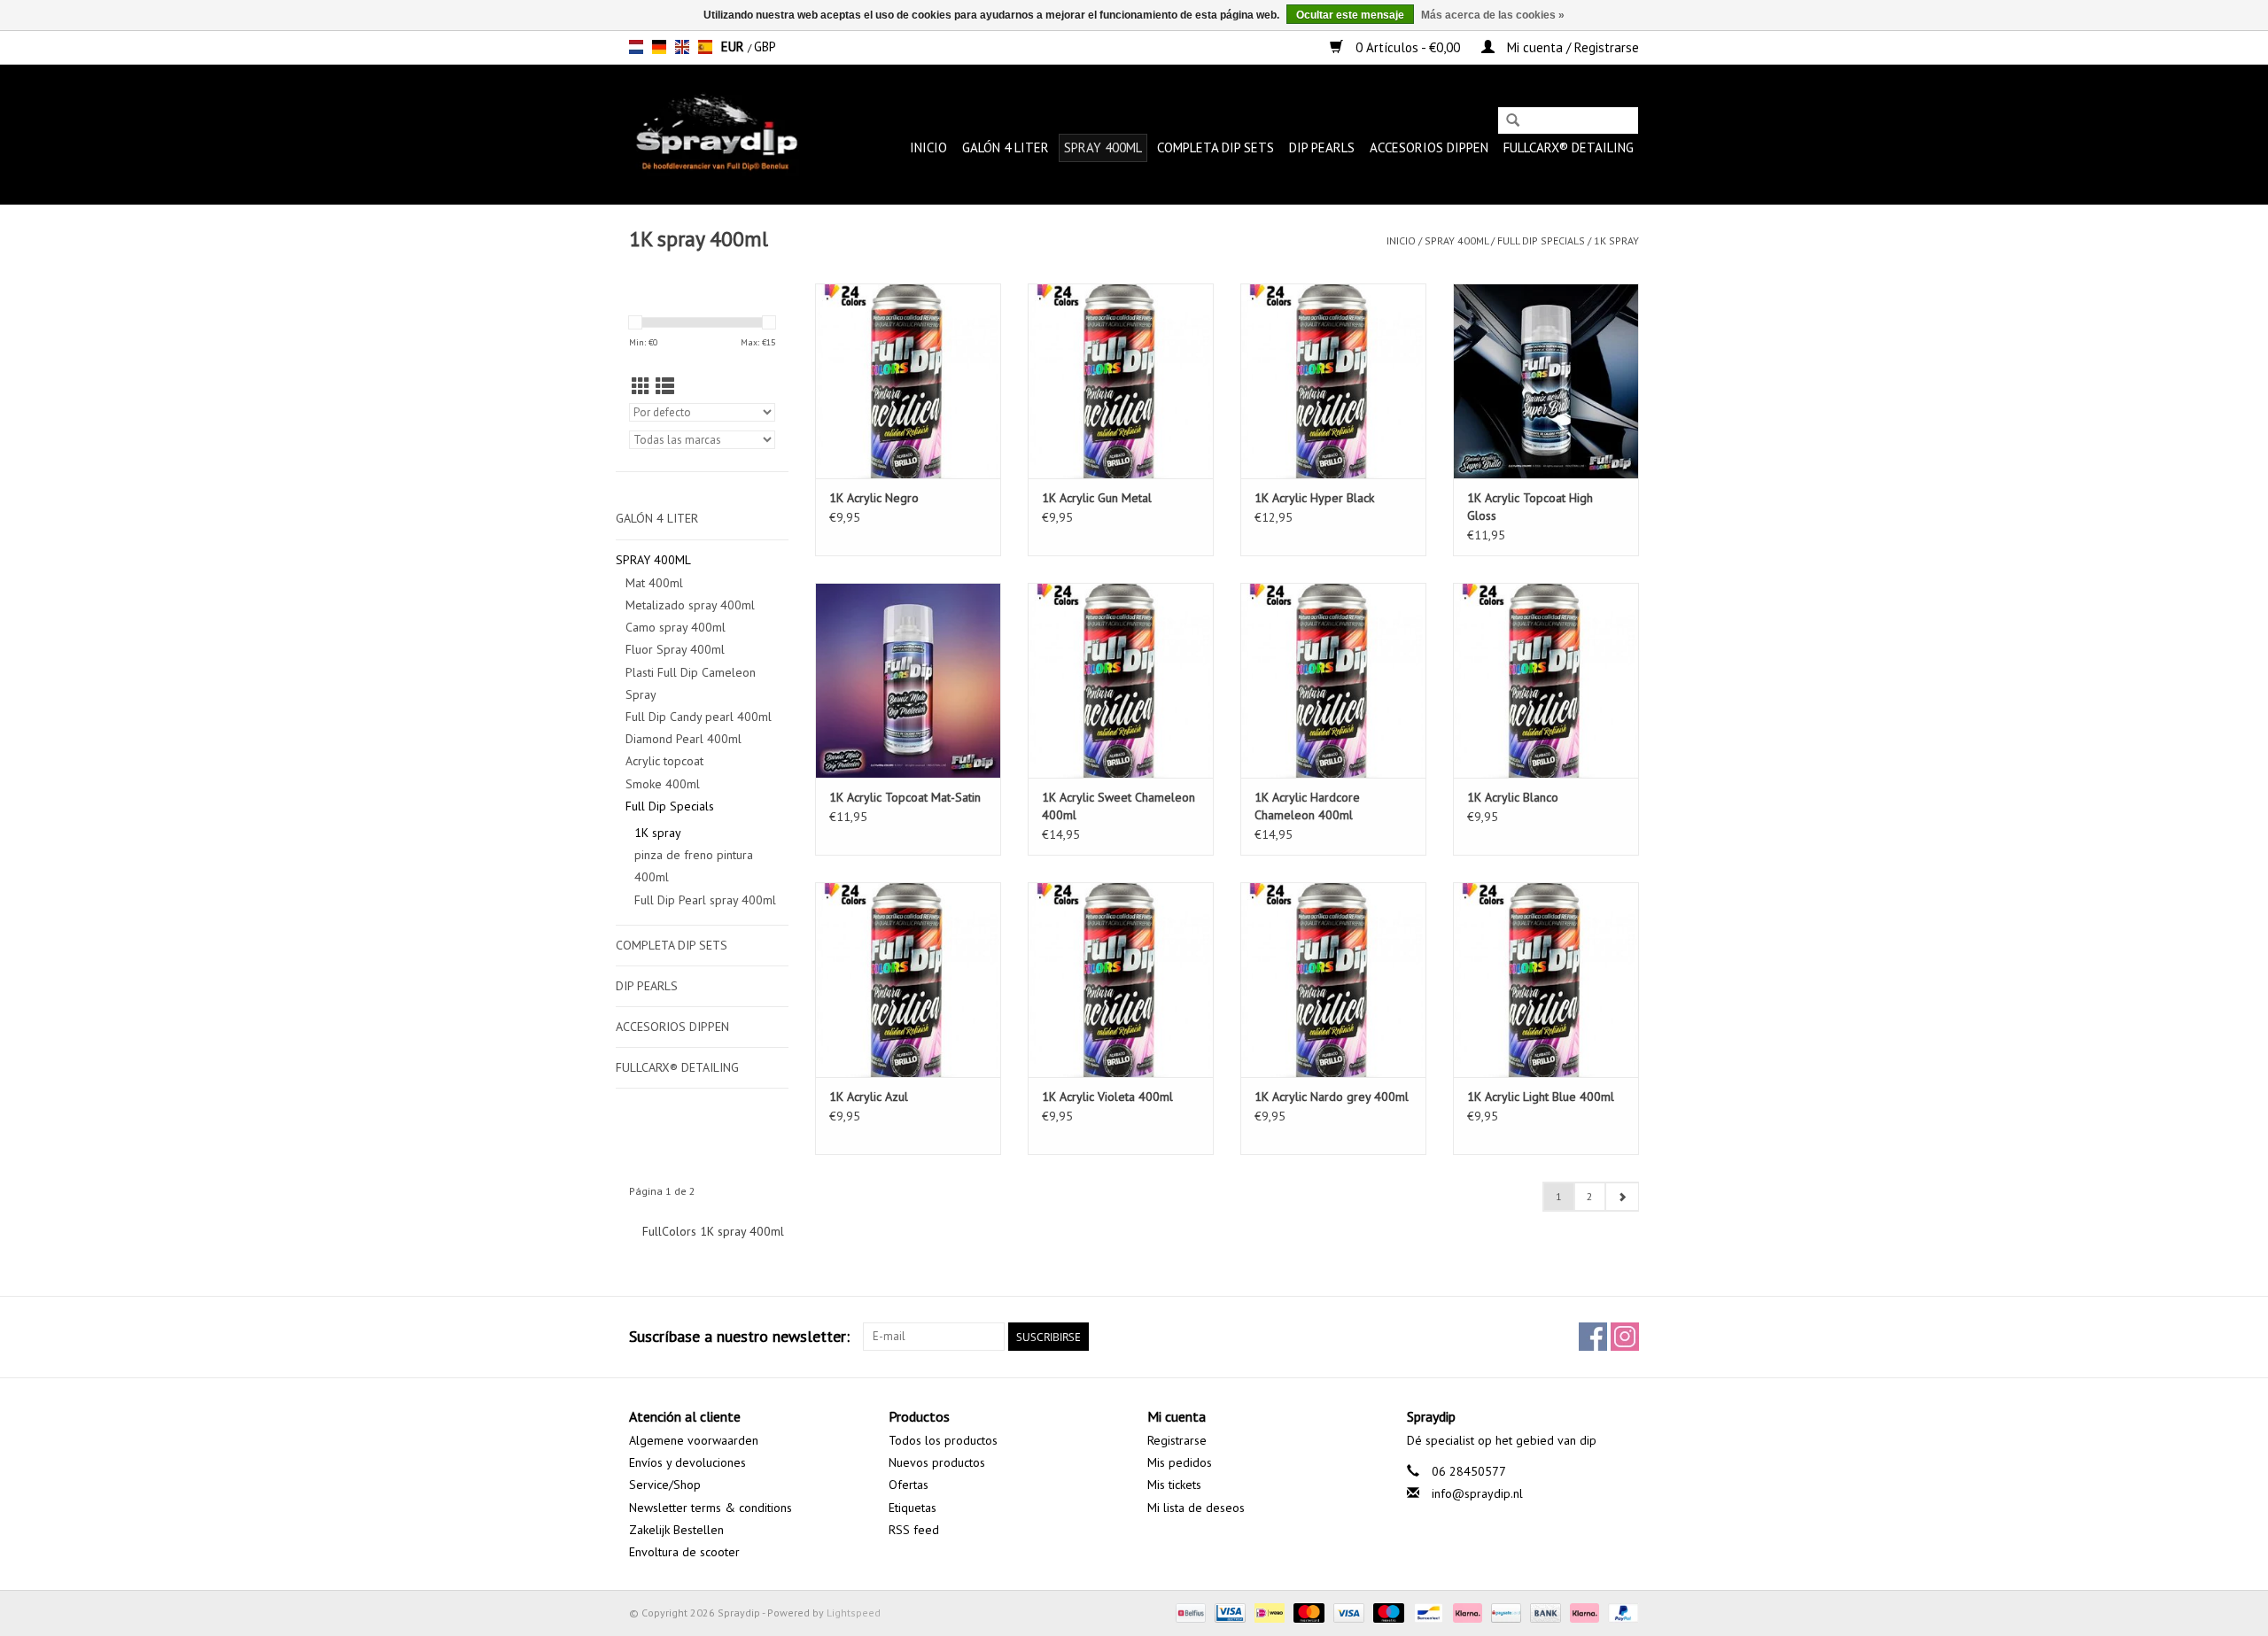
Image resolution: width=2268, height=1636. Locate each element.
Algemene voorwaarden (694, 1440)
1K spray (1616, 240)
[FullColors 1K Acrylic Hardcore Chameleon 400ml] (1333, 680)
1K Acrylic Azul (869, 1097)
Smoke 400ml (663, 784)
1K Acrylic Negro (874, 498)
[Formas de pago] (1189, 1612)
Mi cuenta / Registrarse (1571, 47)
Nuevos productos (937, 1462)
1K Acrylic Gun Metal (1097, 498)
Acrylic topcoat (664, 761)
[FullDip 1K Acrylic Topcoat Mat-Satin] (908, 680)
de (659, 47)
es (705, 47)
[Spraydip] (715, 134)
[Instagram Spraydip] (1625, 1337)
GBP (765, 47)
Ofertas (909, 1485)
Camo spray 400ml (676, 627)
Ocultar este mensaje (1350, 15)
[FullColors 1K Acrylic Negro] (908, 381)
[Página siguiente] (1622, 1197)
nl (636, 47)
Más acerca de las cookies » (1493, 15)
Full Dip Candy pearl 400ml (699, 717)
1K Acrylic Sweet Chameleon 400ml (1118, 806)
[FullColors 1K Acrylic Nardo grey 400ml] (1333, 980)
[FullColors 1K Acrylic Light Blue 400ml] (1546, 980)
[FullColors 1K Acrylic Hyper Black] (1333, 381)
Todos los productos (943, 1440)
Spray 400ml (1103, 147)
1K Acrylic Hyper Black (1314, 498)
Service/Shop (665, 1485)
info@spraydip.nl (1477, 1493)
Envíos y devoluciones (687, 1462)
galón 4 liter (1006, 147)
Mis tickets (1174, 1485)
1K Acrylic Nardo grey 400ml (1332, 1097)
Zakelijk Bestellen (676, 1530)
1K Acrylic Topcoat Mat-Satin (905, 797)
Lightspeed (854, 1613)
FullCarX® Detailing (1569, 147)
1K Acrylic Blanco (1513, 797)
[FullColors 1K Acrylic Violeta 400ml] (1121, 980)
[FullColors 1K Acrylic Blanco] (1546, 680)
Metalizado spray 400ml (690, 605)
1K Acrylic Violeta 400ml (1107, 1097)
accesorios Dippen (1429, 147)
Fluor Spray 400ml (675, 649)
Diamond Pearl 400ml (684, 739)
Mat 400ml (654, 583)
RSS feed (914, 1530)
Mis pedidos (1180, 1462)
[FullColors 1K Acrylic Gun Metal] (1121, 381)
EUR (734, 47)
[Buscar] (1513, 122)
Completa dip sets (1216, 147)
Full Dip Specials (1541, 240)
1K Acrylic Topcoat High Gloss (1530, 507)
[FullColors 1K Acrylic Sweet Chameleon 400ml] (1121, 680)
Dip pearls (1322, 147)
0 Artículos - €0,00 (1408, 47)
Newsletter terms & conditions (711, 1508)
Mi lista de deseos (1196, 1508)
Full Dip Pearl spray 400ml (705, 900)
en (682, 47)
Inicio (928, 147)
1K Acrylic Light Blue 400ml (1541, 1097)
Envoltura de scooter (684, 1552)
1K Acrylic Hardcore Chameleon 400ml (1307, 806)
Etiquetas (913, 1508)
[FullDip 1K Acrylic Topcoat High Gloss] (1546, 381)
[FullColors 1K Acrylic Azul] (908, 980)
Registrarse (1177, 1440)
